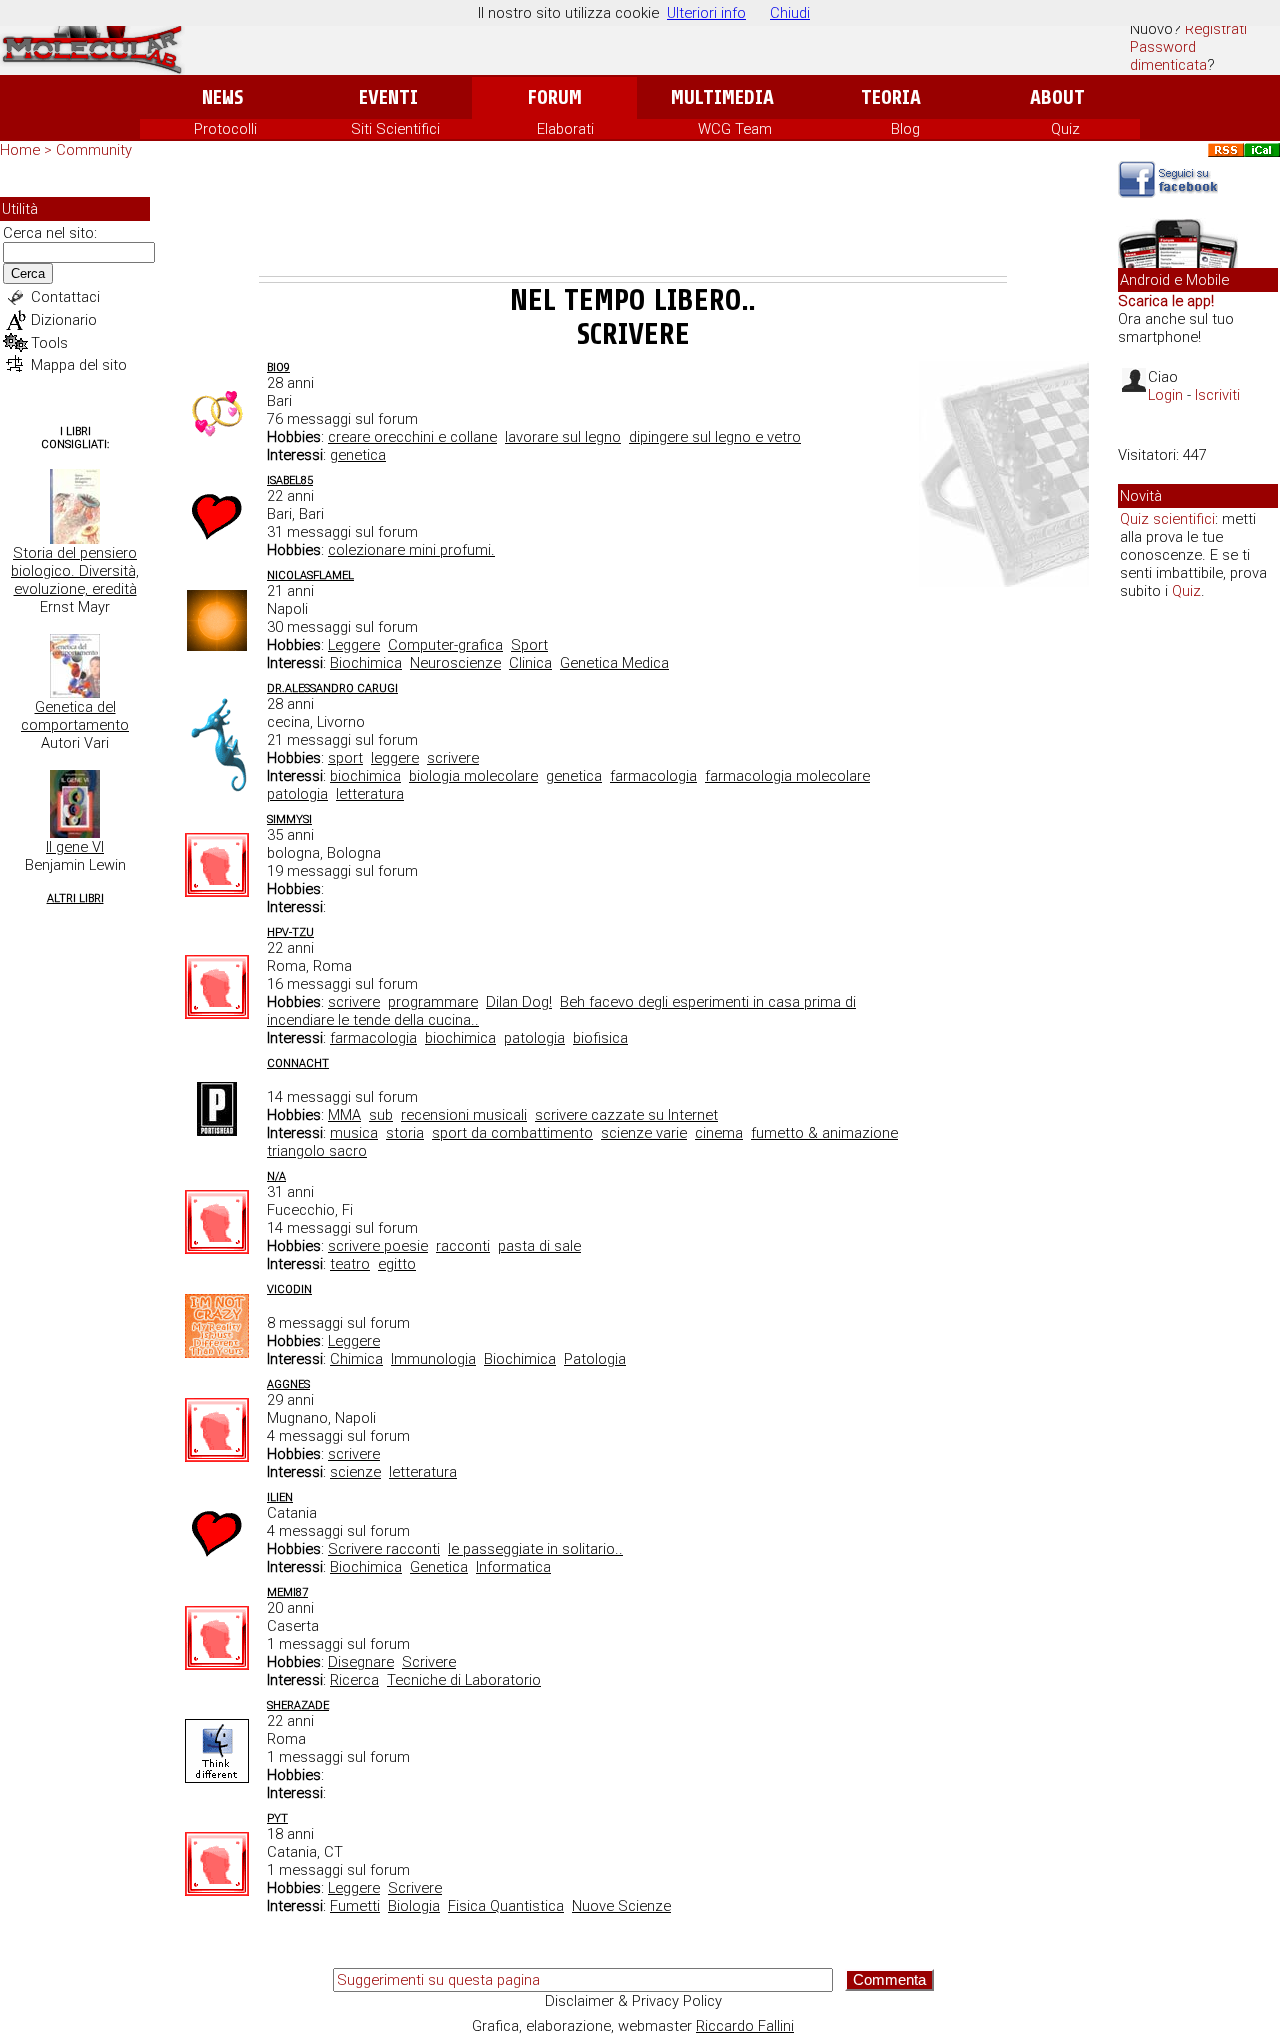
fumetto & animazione (824, 1133)
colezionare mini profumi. (411, 550)
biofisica (600, 1038)
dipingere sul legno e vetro (715, 437)
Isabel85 (290, 480)
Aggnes (288, 1384)
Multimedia (722, 97)
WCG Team (735, 129)
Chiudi (790, 13)
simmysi (289, 819)
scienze (355, 1472)
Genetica (439, 1567)
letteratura (370, 794)
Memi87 (287, 1592)
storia (405, 1133)
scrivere (453, 758)
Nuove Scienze (621, 1906)
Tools (49, 343)
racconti (463, 1246)
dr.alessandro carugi (332, 688)
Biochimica (366, 663)
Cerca (28, 273)
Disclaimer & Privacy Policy (633, 2001)
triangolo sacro (317, 1151)
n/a (276, 1176)
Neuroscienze (455, 663)
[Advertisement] (633, 221)
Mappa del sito (79, 365)
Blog (905, 129)
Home (20, 150)
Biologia (414, 1906)
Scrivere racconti (384, 1549)
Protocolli (225, 129)
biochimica (365, 776)
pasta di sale (539, 1246)
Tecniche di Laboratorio (464, 1680)
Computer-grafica (445, 645)
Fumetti (355, 1906)
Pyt (277, 1818)
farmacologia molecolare (787, 776)
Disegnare (361, 1662)
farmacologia (653, 776)
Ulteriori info (706, 13)
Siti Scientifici (395, 129)
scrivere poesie (378, 1246)
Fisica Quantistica (506, 1906)
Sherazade (298, 1705)
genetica (358, 455)
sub (381, 1115)
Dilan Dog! (519, 1002)
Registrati (1216, 29)
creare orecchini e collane (412, 437)
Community (94, 150)
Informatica (513, 1567)
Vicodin (289, 1289)
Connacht (298, 1063)
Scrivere (429, 1662)
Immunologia (433, 1359)
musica (354, 1133)
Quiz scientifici (1167, 519)
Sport (529, 645)
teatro (350, 1264)
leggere (395, 758)
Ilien (280, 1497)
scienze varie (644, 1133)
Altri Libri (75, 898)
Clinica (530, 663)
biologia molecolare (473, 776)
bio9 (278, 367)
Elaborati (565, 129)
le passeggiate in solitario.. (535, 1549)
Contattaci (65, 297)
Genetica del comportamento (75, 716)
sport (345, 758)
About (1057, 97)
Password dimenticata (1168, 56)
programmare (433, 1002)
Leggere (354, 645)
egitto (397, 1264)
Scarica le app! (1166, 301)
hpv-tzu (290, 932)
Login (1165, 395)
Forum (554, 97)
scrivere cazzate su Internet (626, 1115)
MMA (344, 1115)
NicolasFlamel (310, 575)
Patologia (595, 1359)
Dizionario (64, 320)
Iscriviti (1217, 395)
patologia (297, 794)
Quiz (1065, 129)
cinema (719, 1133)
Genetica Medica (614, 663)
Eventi (388, 97)
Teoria (891, 97)
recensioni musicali (464, 1115)
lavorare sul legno (563, 437)
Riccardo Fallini (745, 2026)
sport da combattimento (512, 1133)
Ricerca (354, 1680)
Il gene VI (75, 847)
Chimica (356, 1359)
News (222, 97)
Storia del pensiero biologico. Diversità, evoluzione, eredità (75, 571)
